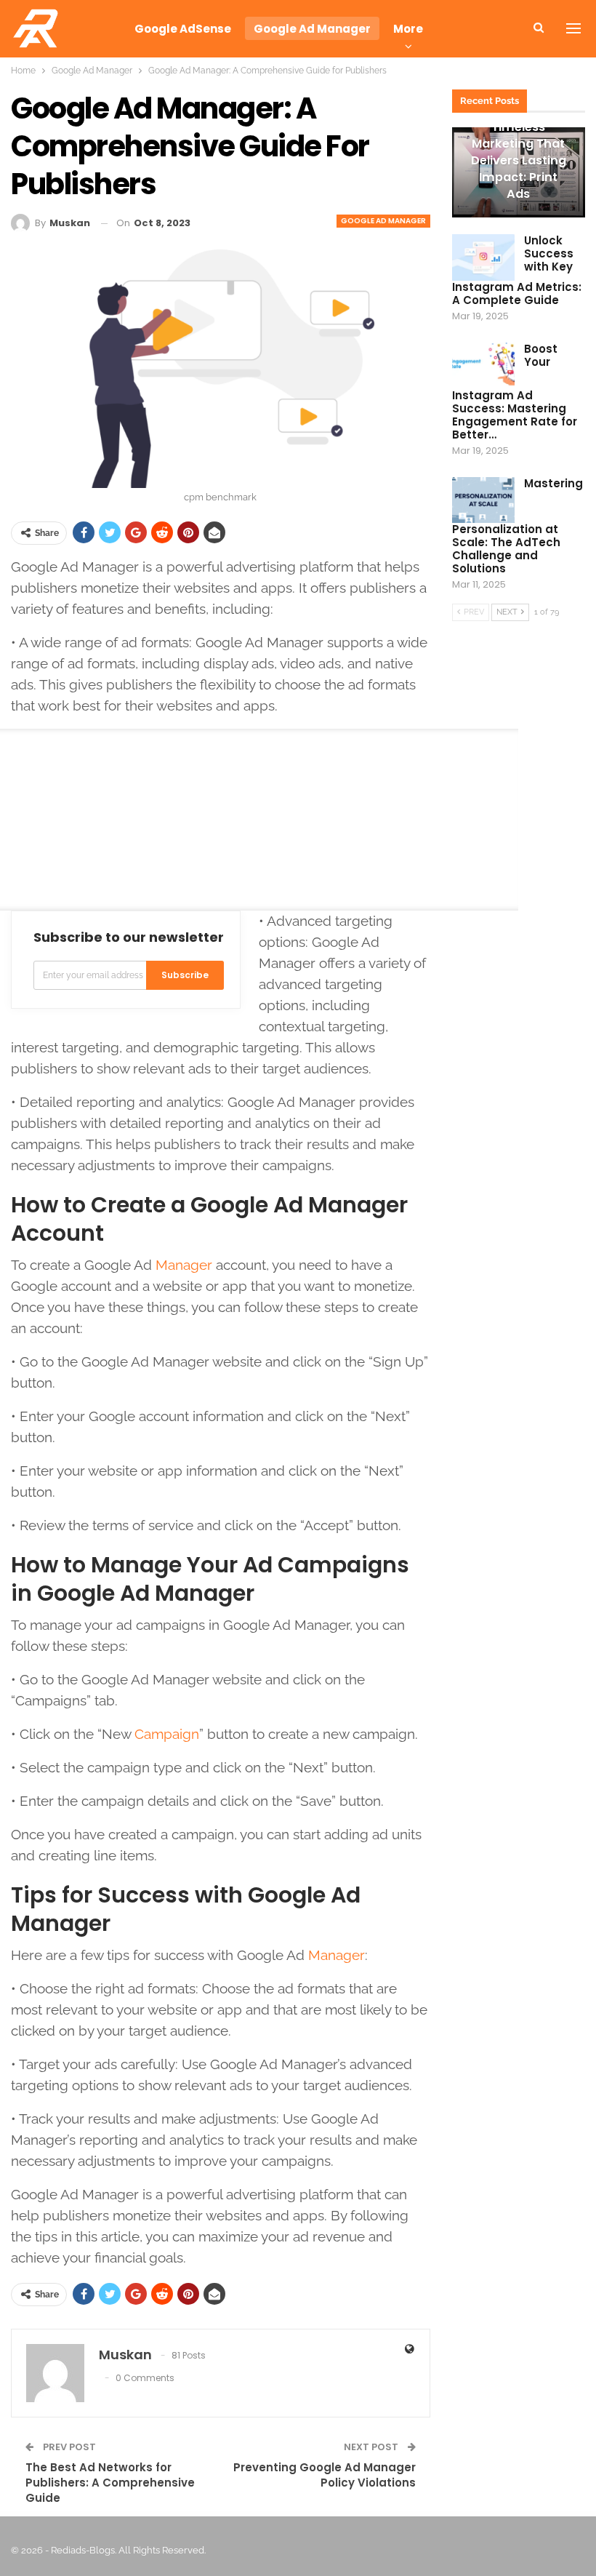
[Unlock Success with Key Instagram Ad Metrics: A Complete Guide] (483, 257)
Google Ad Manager (312, 29)
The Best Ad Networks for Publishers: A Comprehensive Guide (110, 2483)
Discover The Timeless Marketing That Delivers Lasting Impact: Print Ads (519, 152)
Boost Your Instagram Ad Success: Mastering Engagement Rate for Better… (515, 392)
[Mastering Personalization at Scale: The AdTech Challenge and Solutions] (483, 500)
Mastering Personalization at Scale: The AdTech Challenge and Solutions (518, 526)
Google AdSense (183, 29)
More (408, 29)
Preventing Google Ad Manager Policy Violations (325, 2475)
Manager (184, 1265)
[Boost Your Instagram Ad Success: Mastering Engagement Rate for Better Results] (483, 366)
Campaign (167, 1734)
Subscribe (185, 975)
